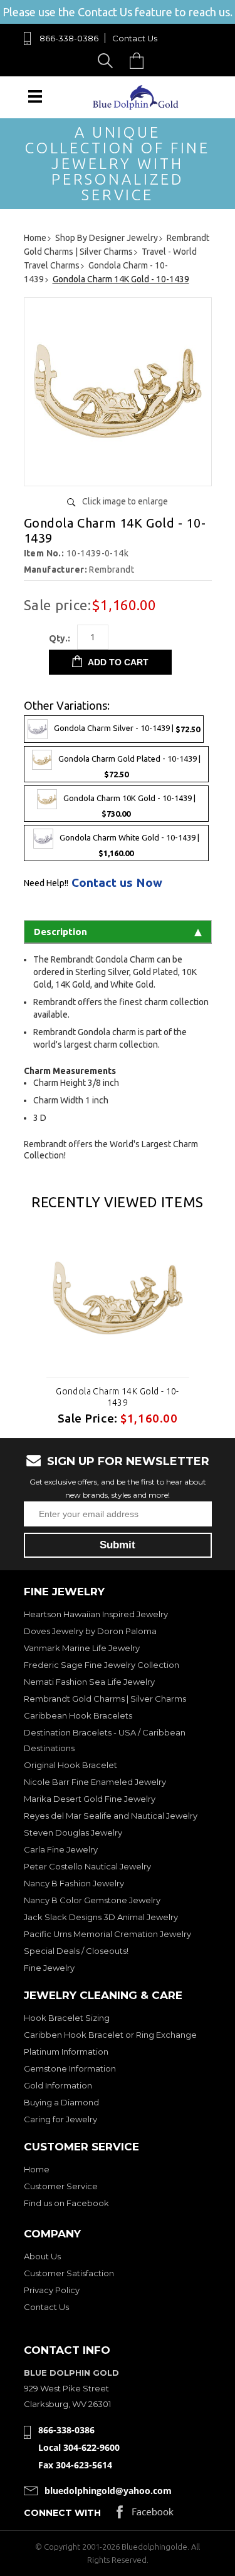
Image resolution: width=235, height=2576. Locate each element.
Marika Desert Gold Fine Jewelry (90, 1799)
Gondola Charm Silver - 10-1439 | (127, 728)
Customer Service (61, 2186)
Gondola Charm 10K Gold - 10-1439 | (129, 806)
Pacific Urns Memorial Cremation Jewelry (107, 1934)
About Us (42, 2256)
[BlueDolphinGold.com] (137, 107)
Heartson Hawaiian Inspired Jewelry (96, 1614)
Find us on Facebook (66, 2203)
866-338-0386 (69, 38)
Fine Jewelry (49, 1968)
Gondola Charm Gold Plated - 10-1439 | (129, 766)
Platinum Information (66, 2052)
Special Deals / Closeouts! (76, 1951)
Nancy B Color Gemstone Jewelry (92, 1900)
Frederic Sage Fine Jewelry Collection (102, 1665)
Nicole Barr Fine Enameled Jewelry (95, 1782)
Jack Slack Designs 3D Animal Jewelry (101, 1917)
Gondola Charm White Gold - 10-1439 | (129, 845)
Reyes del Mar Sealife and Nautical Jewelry (111, 1816)
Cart (140, 60)
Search (107, 60)
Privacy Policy (52, 2290)
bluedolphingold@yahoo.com (108, 2491)
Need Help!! (46, 883)
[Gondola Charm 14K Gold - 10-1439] (118, 472)
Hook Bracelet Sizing (67, 2018)
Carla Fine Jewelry (61, 1849)
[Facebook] (145, 2515)
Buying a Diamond (61, 2102)
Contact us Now (117, 883)
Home (37, 2169)
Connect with (62, 2513)
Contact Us (135, 38)
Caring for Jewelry (60, 2119)
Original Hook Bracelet (70, 1765)
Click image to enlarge (125, 501)
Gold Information (58, 2085)
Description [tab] (60, 932)
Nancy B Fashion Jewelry (74, 1883)
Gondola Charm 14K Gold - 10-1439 (118, 1397)
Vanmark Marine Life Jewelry (82, 1648)
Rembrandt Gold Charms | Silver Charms (105, 1699)
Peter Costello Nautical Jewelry (87, 1866)
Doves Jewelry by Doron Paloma (90, 1631)
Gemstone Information (70, 2068)
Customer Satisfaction (69, 2273)
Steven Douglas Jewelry (73, 1832)
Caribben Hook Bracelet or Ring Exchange (110, 2035)
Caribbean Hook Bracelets (78, 1715)
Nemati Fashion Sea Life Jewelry (89, 1682)
